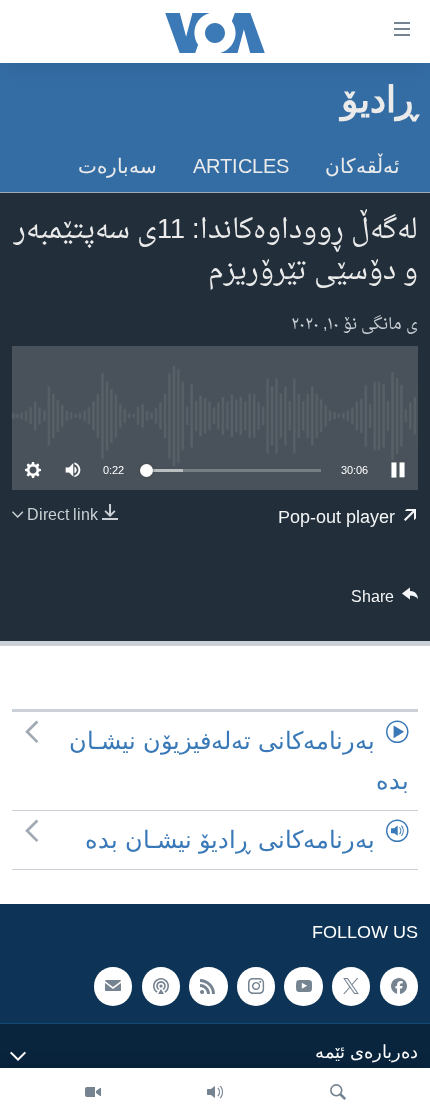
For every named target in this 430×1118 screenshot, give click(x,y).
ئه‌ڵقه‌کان (362, 166)
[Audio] (215, 1093)
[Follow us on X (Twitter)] (351, 987)
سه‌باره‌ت (117, 166)
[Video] (93, 1093)
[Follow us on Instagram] (256, 987)
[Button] (385, 602)
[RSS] (208, 987)
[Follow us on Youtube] (303, 987)
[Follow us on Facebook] (399, 987)
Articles (241, 166)
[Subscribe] (113, 987)
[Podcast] (161, 987)
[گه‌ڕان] (338, 1093)
